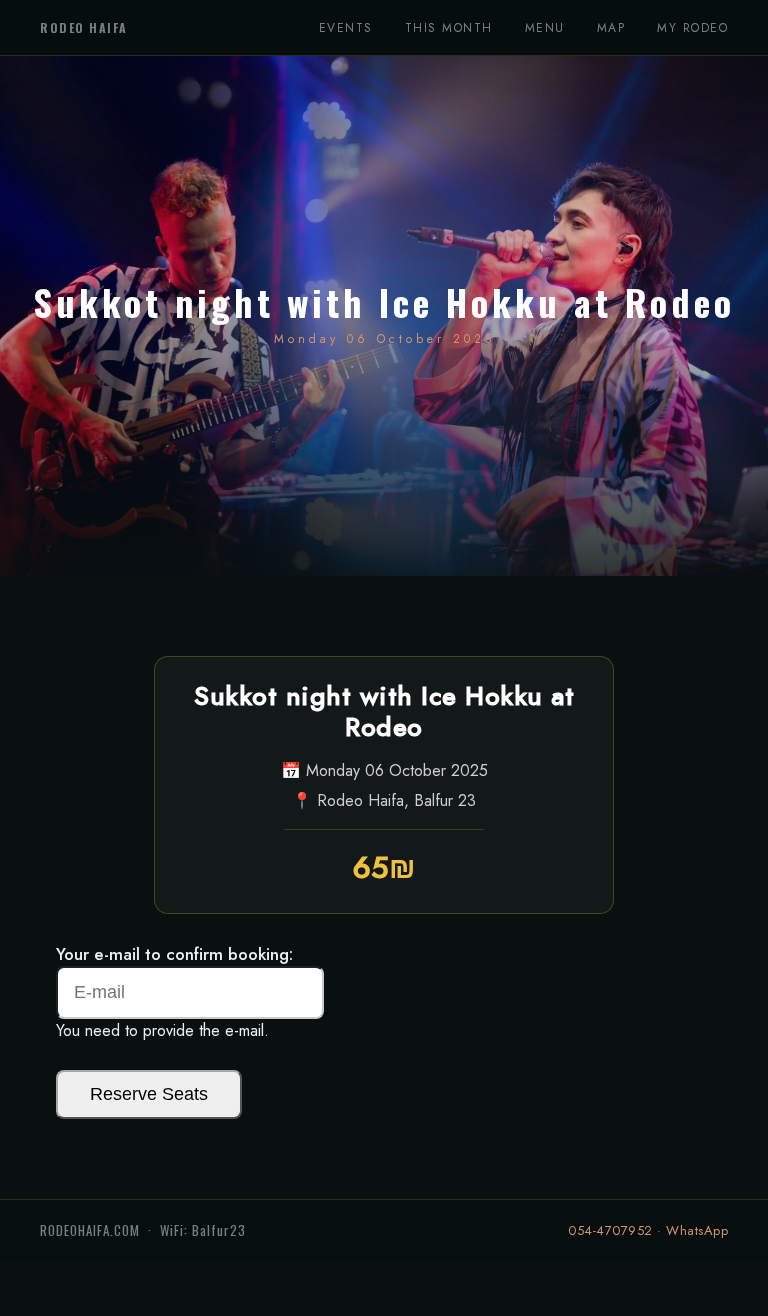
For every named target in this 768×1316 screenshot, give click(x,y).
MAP (611, 28)
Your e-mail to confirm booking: (174, 954)
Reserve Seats (149, 1094)
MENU (545, 28)
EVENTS (346, 28)
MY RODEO (692, 28)
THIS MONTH (449, 28)
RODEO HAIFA (84, 27)
